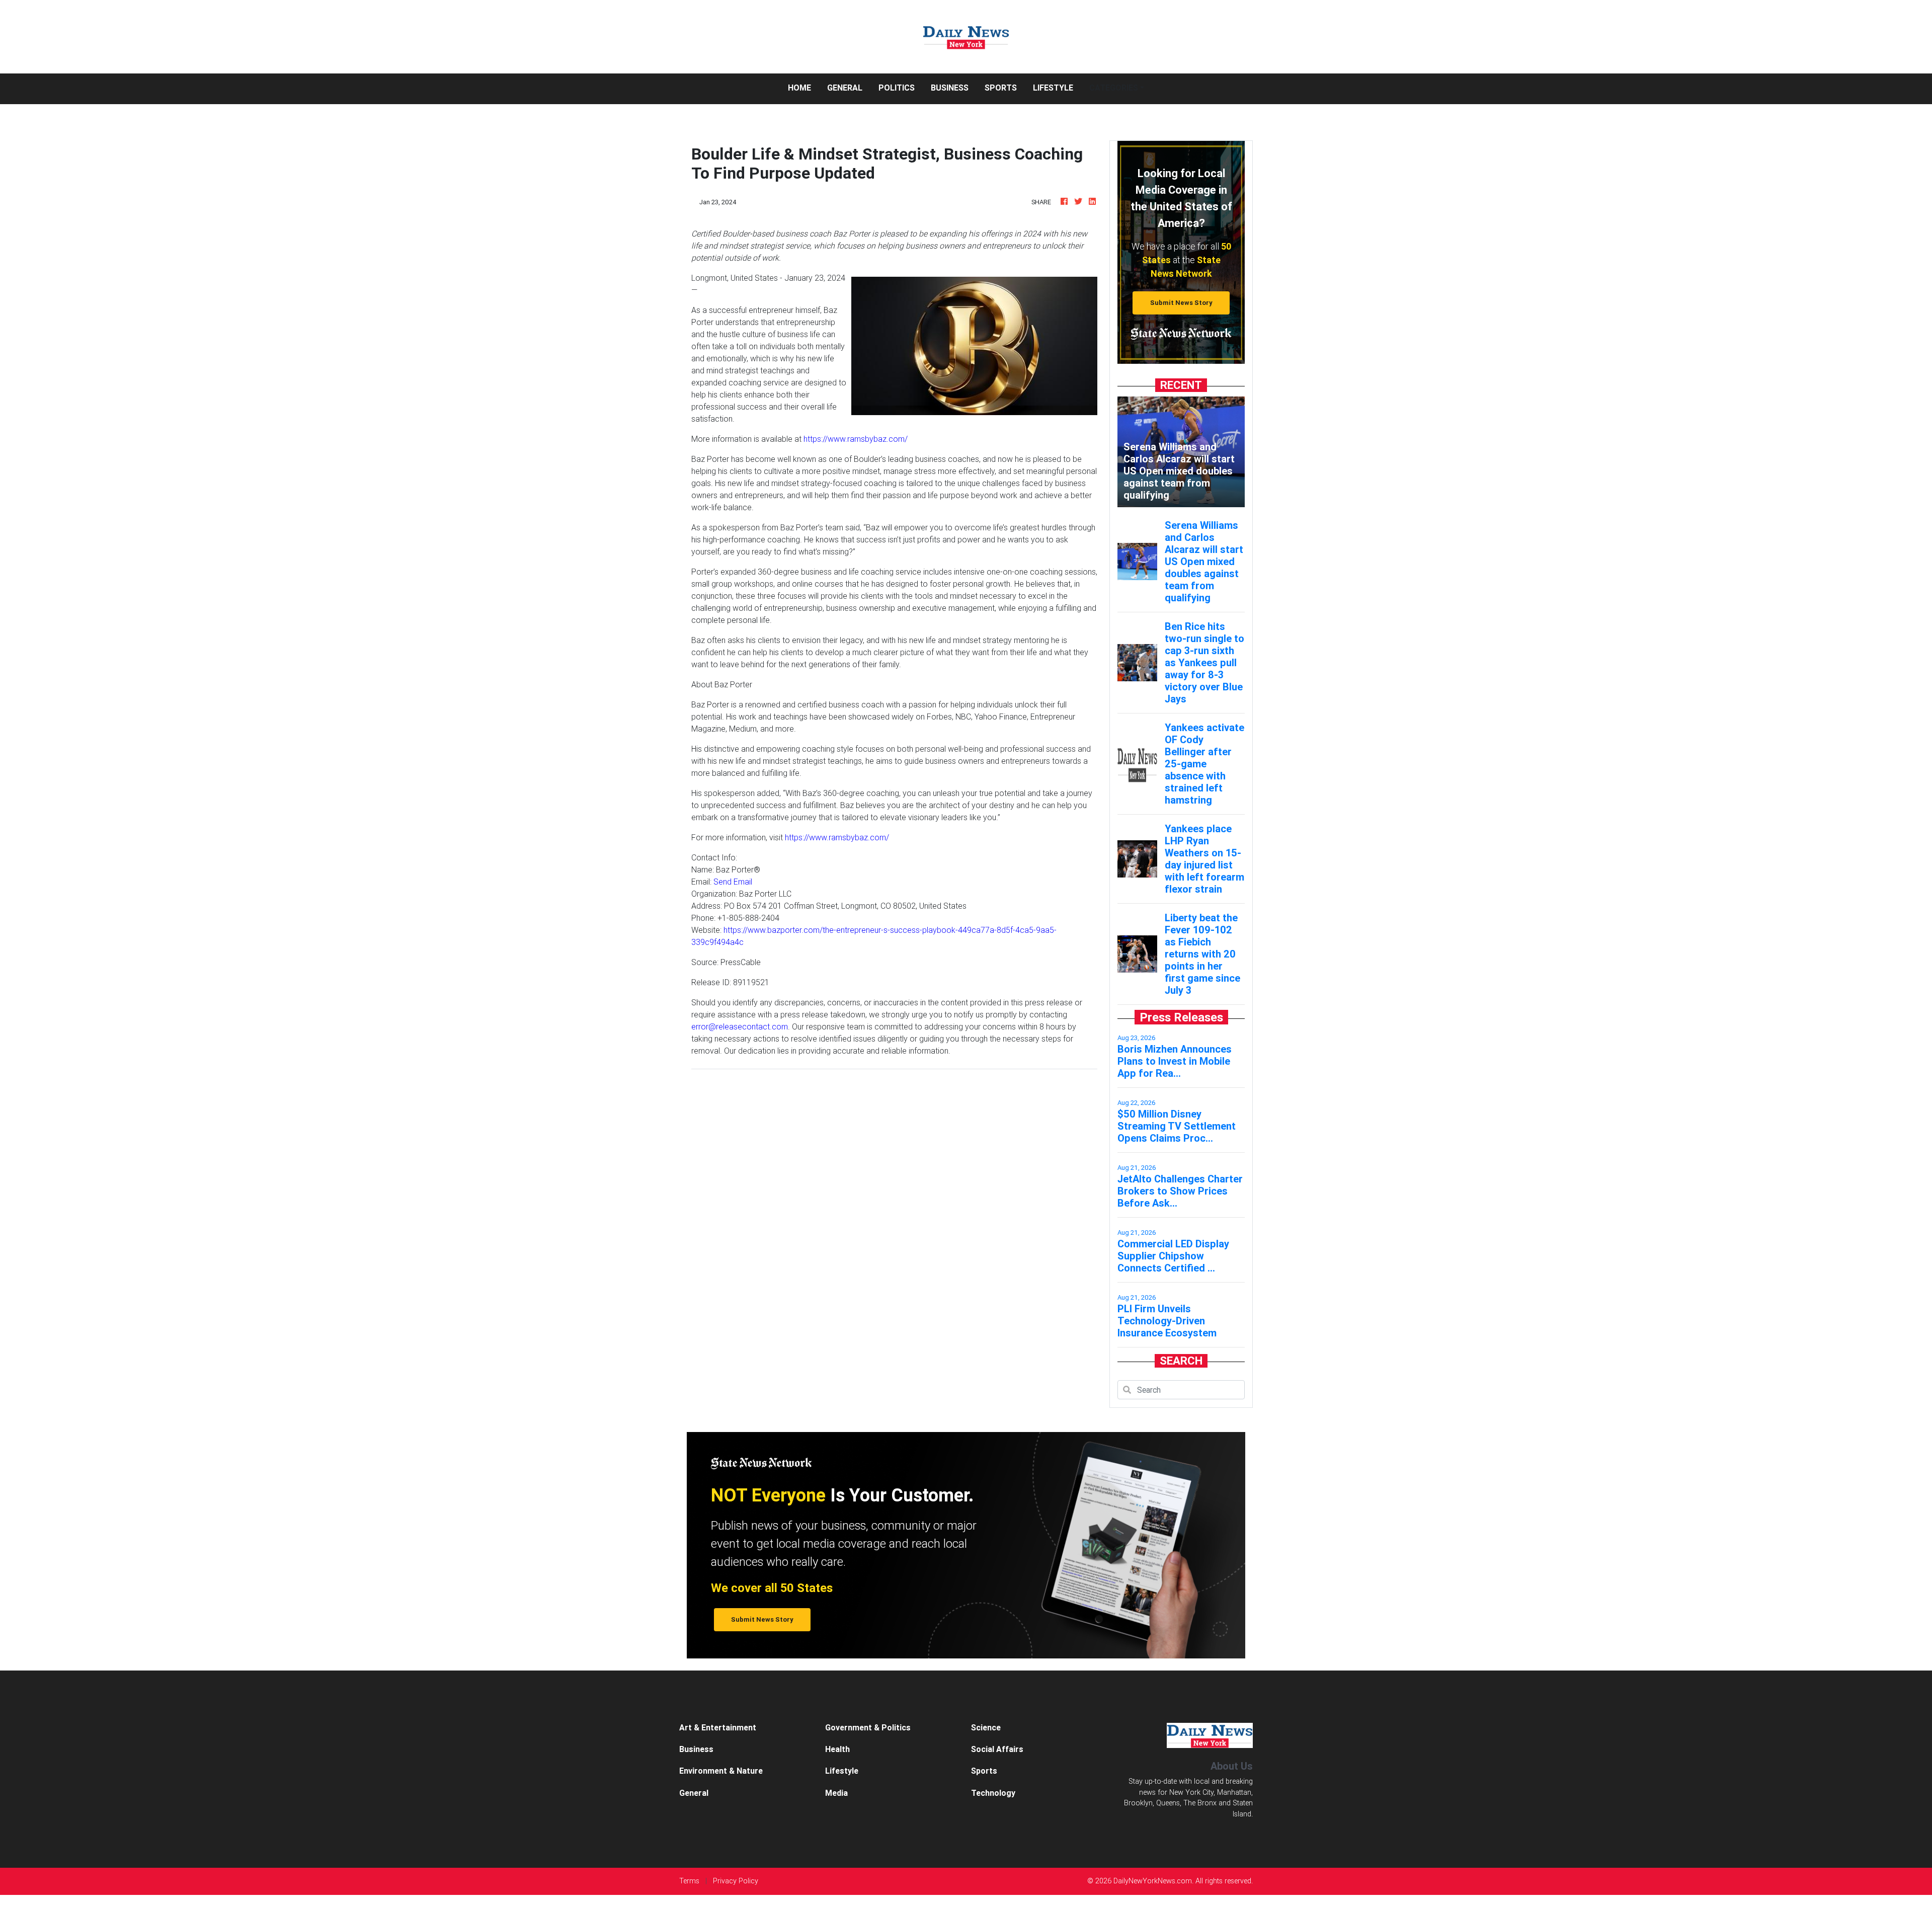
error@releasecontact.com (740, 1026)
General (845, 88)
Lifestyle (1053, 88)
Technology (993, 1793)
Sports (1001, 88)
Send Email (733, 882)
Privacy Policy (736, 1881)
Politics (897, 88)
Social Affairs (997, 1749)
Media (836, 1793)
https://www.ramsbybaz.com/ (856, 439)
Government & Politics (868, 1727)
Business (950, 88)
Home (803, 87)
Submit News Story (1181, 303)
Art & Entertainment (718, 1727)
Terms (689, 1881)
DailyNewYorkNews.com (1153, 1881)
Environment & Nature (721, 1771)
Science (986, 1727)
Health (837, 1749)
